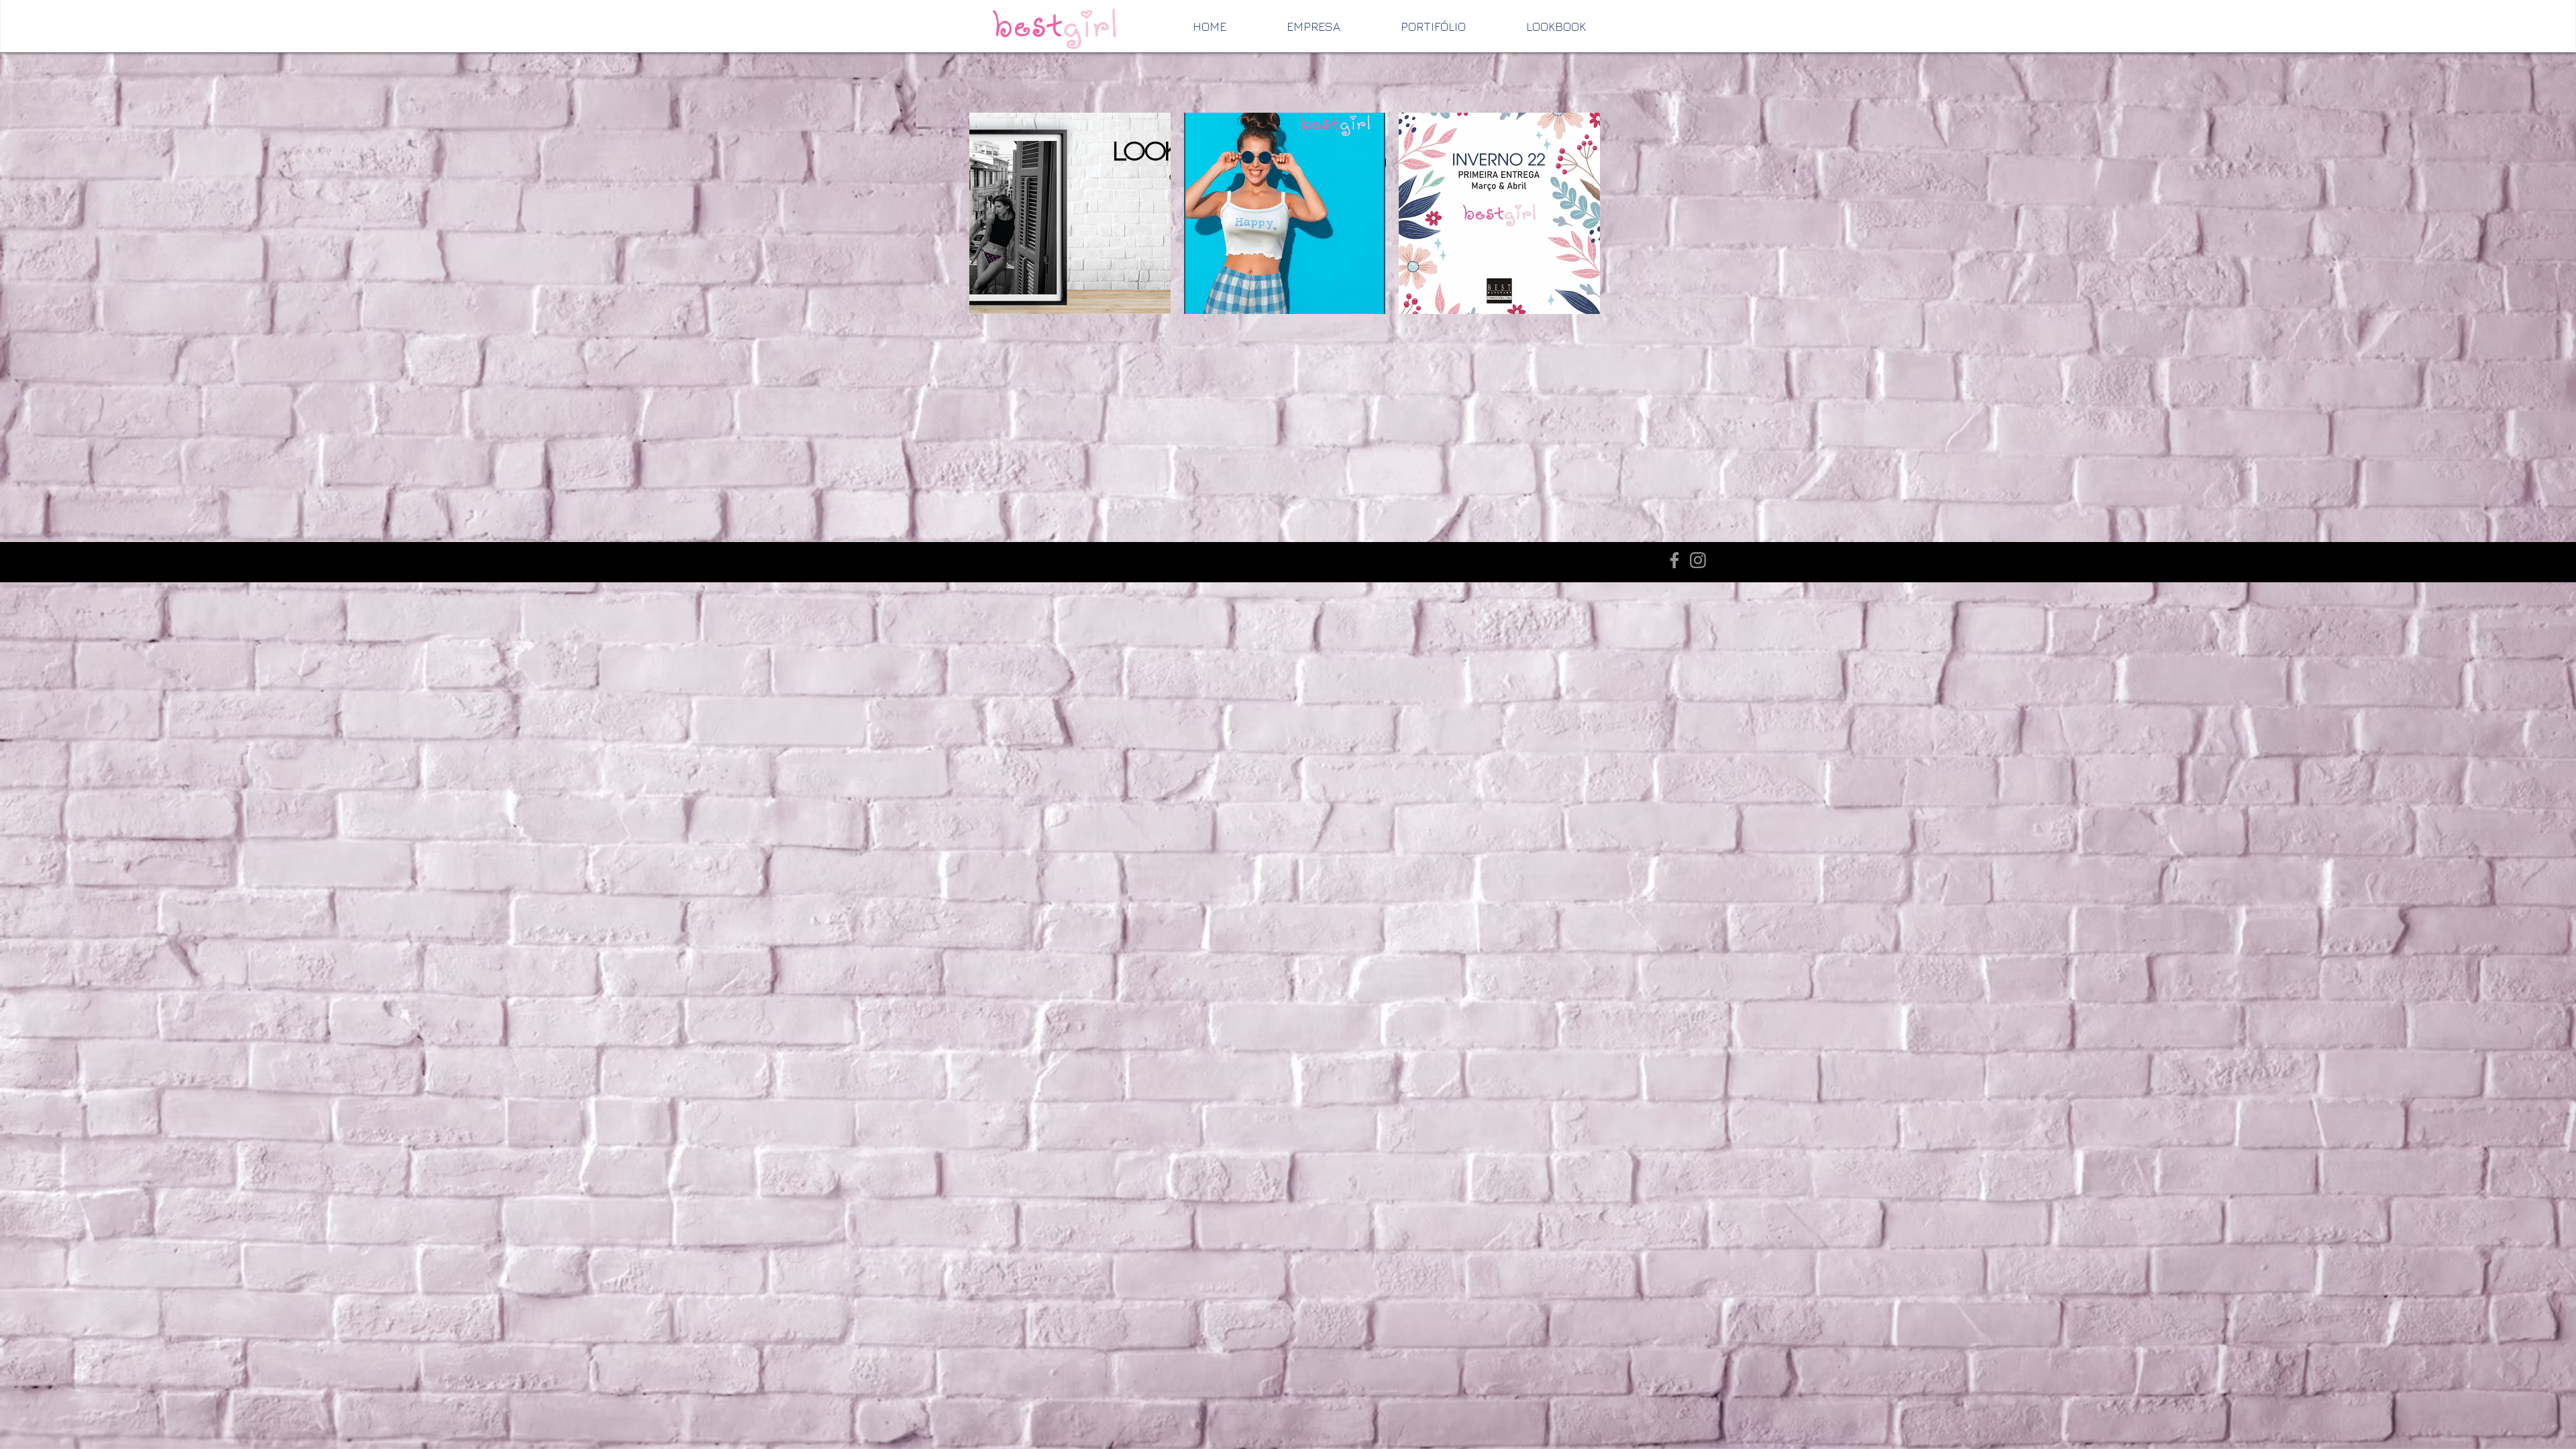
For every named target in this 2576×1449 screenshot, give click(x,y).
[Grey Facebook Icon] (1674, 560)
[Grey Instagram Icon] (1698, 560)
